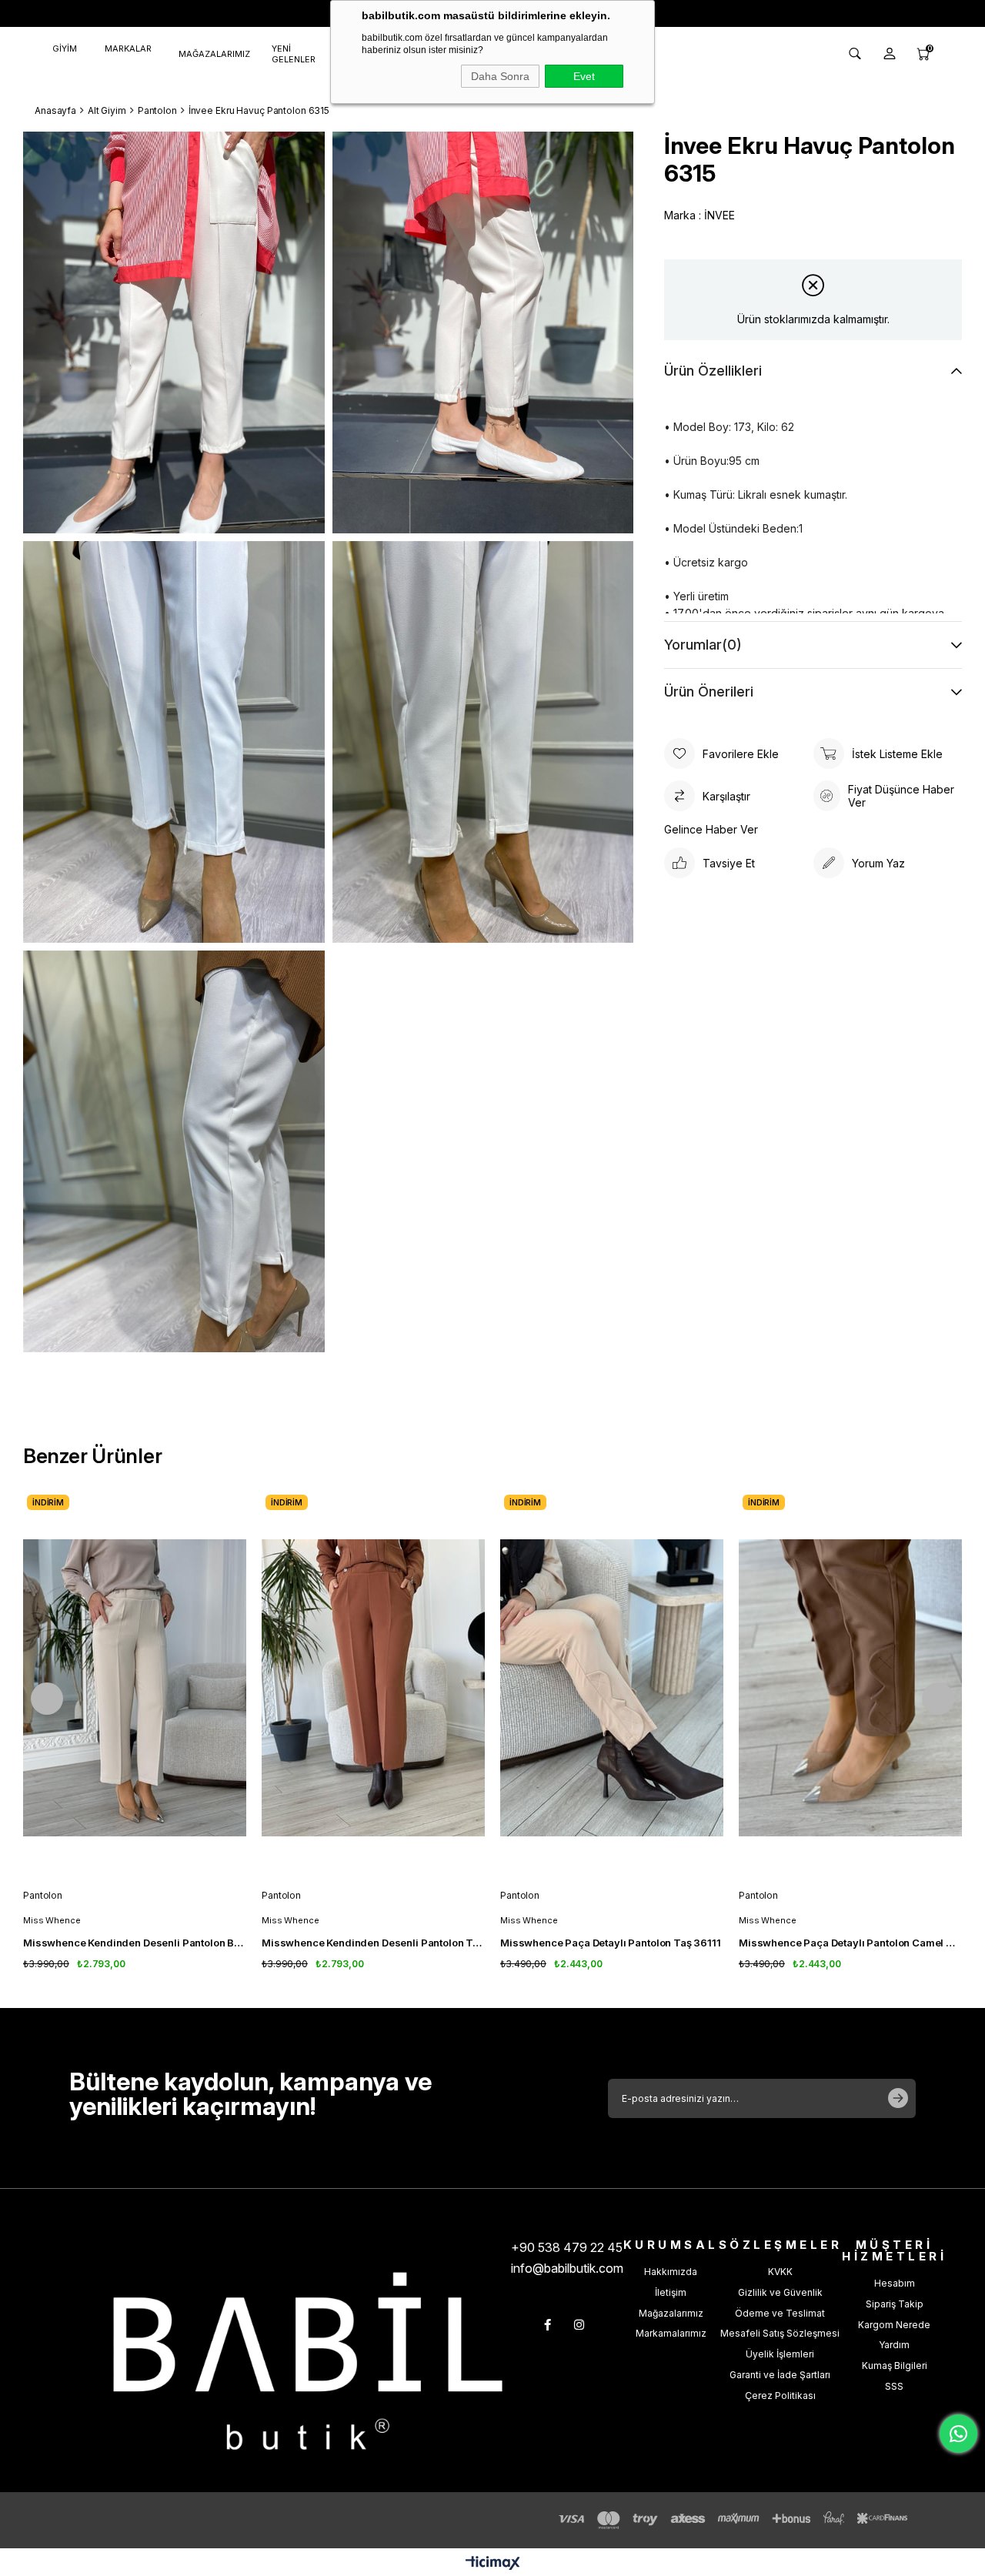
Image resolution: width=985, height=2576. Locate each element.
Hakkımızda (671, 2272)
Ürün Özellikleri (713, 371)
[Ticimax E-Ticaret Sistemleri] (493, 2564)
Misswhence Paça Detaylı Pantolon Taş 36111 (611, 1943)
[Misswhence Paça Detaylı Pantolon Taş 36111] (612, 1688)
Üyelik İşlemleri (780, 2354)
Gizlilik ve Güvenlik (780, 2292)
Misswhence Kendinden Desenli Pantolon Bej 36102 (135, 1943)
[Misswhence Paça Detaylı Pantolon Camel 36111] (850, 1688)
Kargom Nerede (894, 2325)
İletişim (671, 2292)
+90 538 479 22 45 (567, 2247)
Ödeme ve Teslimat (780, 2313)
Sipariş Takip (895, 2304)
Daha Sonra (500, 76)
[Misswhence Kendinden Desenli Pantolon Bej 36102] (135, 1688)
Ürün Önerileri (709, 692)
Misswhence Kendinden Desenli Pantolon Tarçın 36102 (373, 1943)
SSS (894, 2386)
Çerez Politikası (780, 2396)
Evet (584, 76)
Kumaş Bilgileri (895, 2366)
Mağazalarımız (671, 2313)
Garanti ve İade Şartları (780, 2375)
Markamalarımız (671, 2333)
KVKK (780, 2272)
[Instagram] (579, 2325)
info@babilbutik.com (567, 2268)
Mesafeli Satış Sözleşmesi (780, 2333)
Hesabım (895, 2283)
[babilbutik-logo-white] (308, 2361)
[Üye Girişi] (890, 54)
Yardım (894, 2345)
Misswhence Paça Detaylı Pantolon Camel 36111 (850, 1943)
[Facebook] (548, 2325)
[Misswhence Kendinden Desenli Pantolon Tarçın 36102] (373, 1688)
